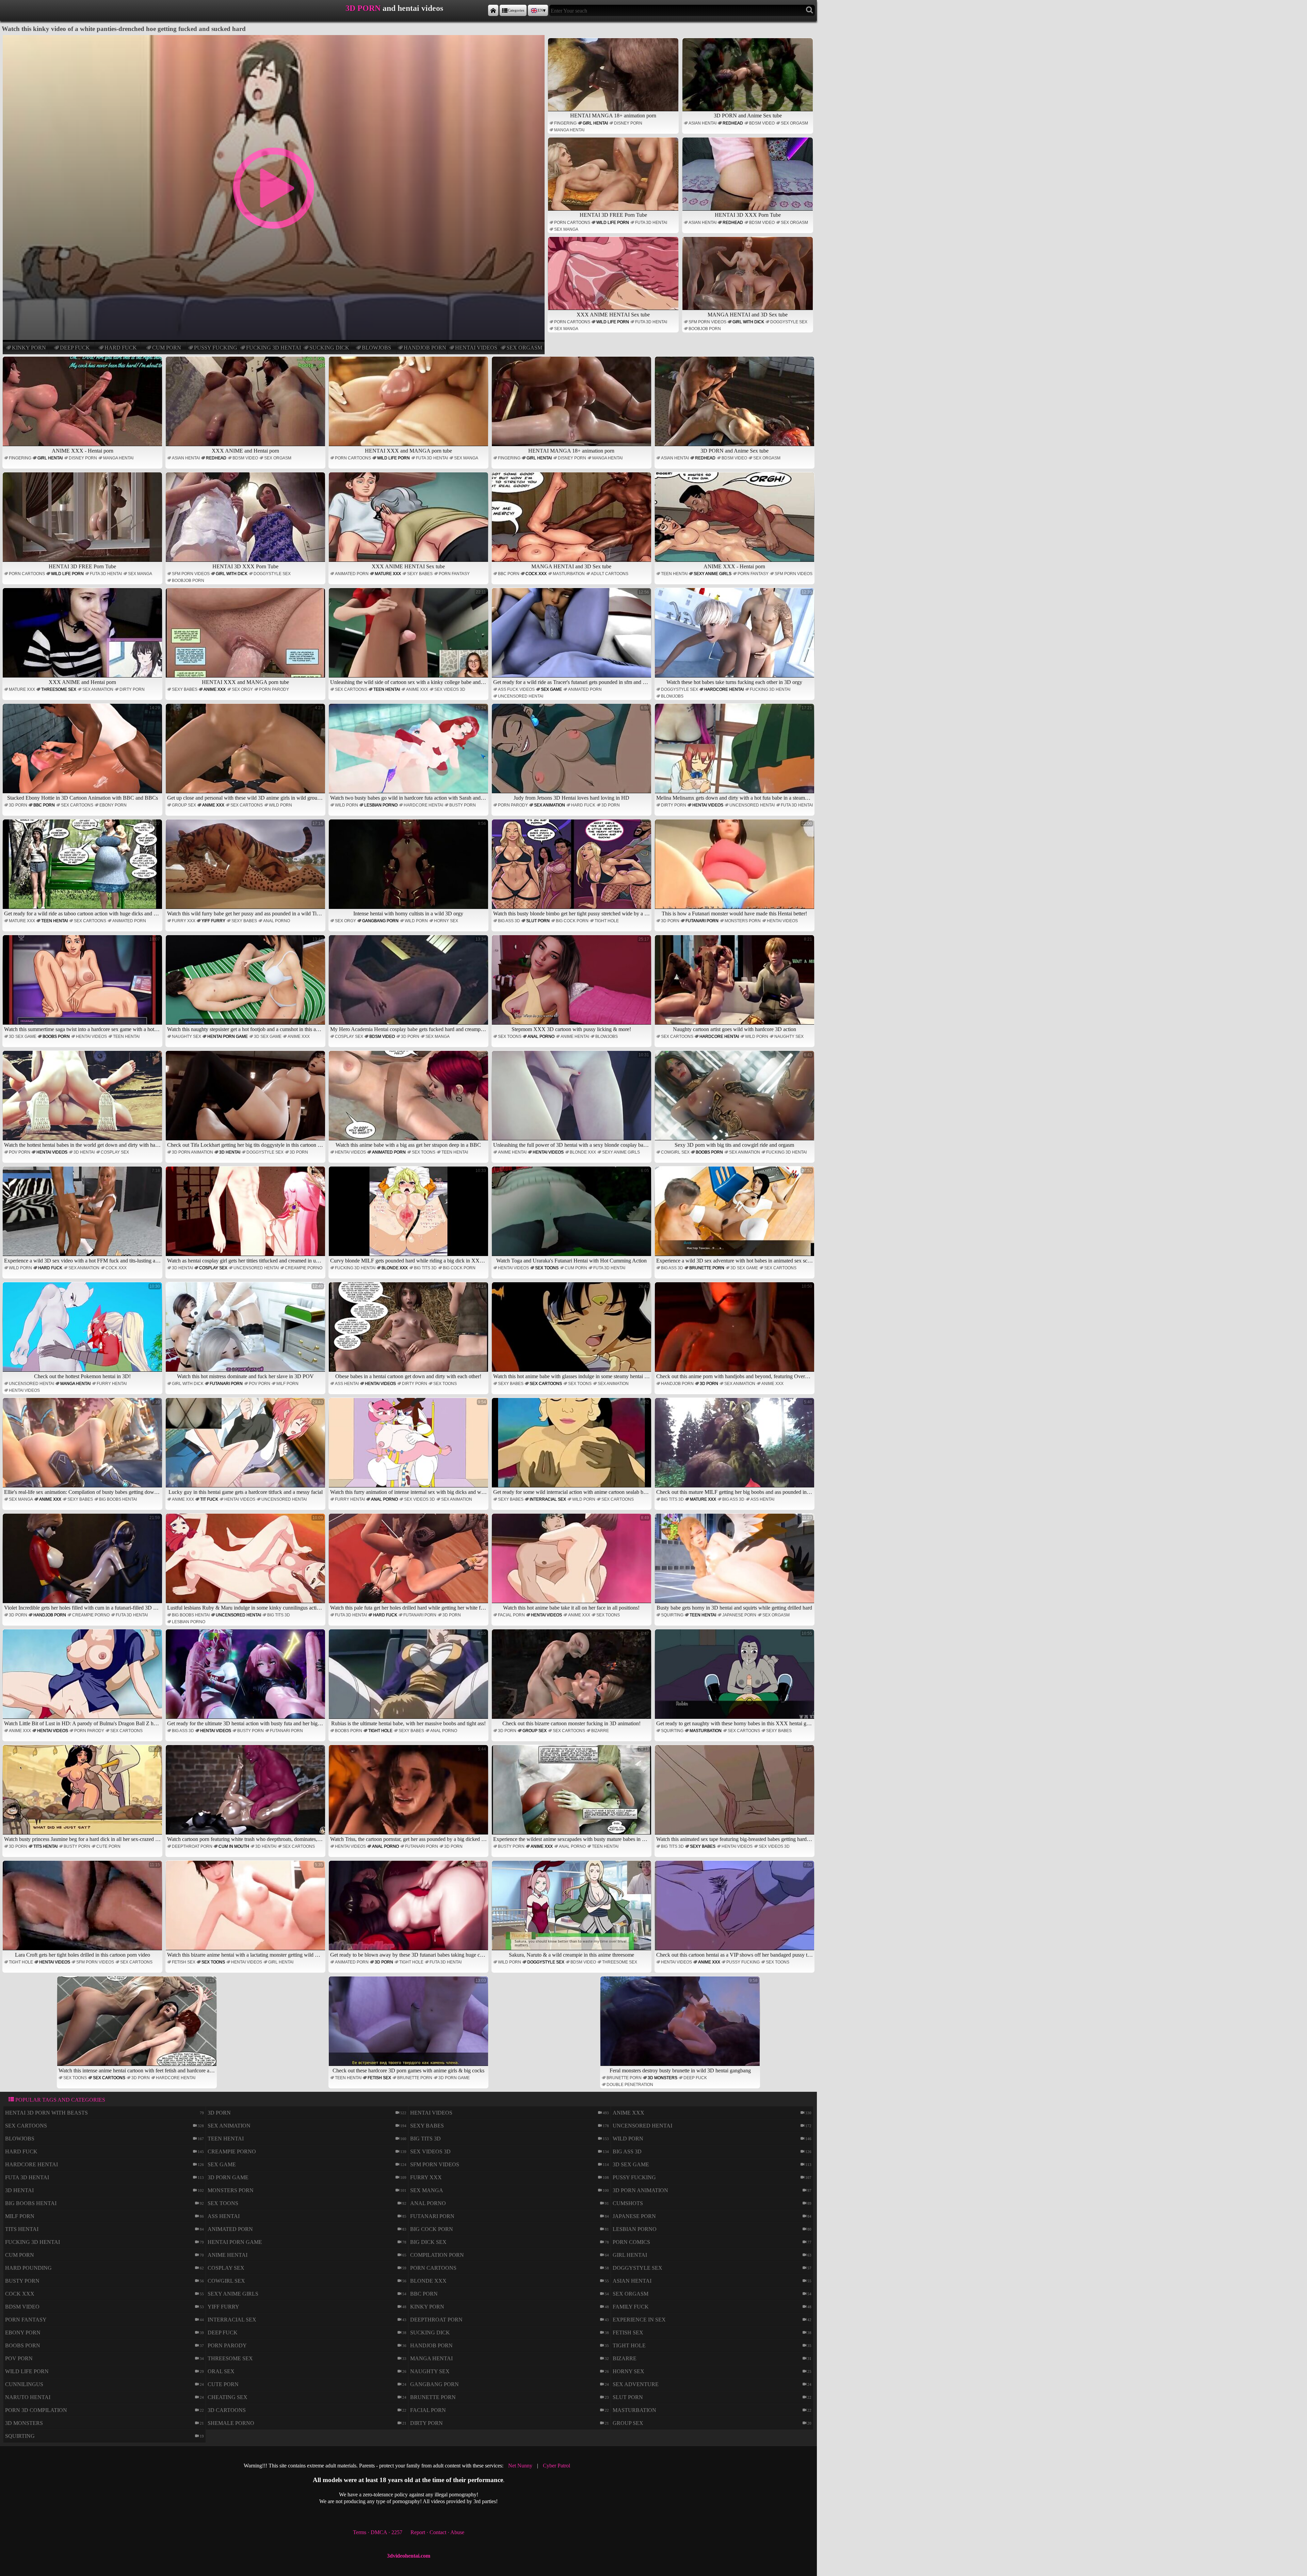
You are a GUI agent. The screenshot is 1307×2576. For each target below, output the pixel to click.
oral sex (221, 2371)
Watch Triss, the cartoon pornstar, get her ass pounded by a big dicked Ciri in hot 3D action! (409, 1794)
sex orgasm (524, 348)
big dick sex (428, 2242)
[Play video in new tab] (273, 38)
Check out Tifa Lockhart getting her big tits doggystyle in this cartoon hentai (246, 1100)
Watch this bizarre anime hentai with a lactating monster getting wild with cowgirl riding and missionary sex (246, 1910)
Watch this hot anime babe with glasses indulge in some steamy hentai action (572, 1331)
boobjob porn (705, 329)
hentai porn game (228, 1037)
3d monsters (663, 2078)
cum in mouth (234, 1846)
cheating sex (228, 2397)
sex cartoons (351, 689)
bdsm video (762, 123)
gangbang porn (380, 921)
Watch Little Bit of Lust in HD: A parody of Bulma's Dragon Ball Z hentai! (83, 1678)
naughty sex (187, 1037)
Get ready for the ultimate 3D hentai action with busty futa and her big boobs (246, 1678)
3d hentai (84, 1152)
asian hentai (703, 123)
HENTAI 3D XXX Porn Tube (748, 215)
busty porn (463, 805)
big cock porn (572, 921)
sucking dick (329, 348)
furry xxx (184, 921)
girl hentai (595, 123)
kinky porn (29, 348)
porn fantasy (454, 574)
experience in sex (639, 2320)
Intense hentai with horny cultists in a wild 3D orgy (420, 869)
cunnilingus (24, 2384)
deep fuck (75, 348)
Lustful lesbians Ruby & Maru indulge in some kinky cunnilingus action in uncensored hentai (246, 1563)
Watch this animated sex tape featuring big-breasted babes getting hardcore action (735, 1794)
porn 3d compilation (36, 2410)
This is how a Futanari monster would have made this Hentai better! (737, 869)
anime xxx (215, 689)
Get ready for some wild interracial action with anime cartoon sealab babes (572, 1447)
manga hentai (569, 130)
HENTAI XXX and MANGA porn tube (408, 451)
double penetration (630, 2085)
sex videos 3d (450, 689)
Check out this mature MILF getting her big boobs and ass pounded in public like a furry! (735, 1447)
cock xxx (536, 574)
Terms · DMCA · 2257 (378, 2532)
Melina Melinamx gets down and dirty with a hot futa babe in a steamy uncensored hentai (735, 753)
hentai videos (476, 348)
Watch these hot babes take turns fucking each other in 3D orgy (739, 637)
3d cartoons (227, 2410)
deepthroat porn (192, 1846)
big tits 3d (425, 1268)
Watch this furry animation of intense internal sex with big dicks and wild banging (409, 1447)
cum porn (167, 348)
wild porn (280, 805)
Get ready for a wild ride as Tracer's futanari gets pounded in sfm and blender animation (572, 637)
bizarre (600, 1731)
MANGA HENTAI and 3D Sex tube (748, 315)
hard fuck (121, 348)
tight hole (607, 921)
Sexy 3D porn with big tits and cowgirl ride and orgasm (743, 1100)
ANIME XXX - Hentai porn (83, 451)
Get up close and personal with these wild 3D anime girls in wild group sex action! (246, 753)
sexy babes (420, 574)
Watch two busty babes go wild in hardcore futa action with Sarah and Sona (409, 753)
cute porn (108, 1846)
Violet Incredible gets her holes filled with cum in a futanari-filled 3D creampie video (83, 1563)
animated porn (352, 574)
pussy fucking (216, 348)
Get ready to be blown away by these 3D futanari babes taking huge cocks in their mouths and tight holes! (409, 1910)
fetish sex (184, 1962)
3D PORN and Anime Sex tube (748, 116)
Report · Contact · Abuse (437, 2532)
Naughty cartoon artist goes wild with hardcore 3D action (743, 984)
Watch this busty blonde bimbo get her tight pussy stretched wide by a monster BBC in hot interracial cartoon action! (572, 869)
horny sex (446, 921)
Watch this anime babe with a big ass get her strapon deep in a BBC (411, 1100)
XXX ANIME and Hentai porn (245, 451)
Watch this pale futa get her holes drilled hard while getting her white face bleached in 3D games (409, 1563)
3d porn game (454, 2078)
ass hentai (347, 1384)
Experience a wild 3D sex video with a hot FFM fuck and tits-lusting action (83, 1216)
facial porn (511, 1615)
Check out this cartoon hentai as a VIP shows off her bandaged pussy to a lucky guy (735, 1910)
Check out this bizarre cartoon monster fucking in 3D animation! (576, 1678)
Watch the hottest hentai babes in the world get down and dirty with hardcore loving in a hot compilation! (83, 1100)
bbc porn (509, 574)
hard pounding (28, 2268)
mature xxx (388, 574)
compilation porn (437, 2255)
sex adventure (636, 2384)
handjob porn (425, 348)
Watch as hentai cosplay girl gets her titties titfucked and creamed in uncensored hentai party (246, 1216)
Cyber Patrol (556, 2466)
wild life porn (613, 223)
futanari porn (702, 921)
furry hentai (112, 1384)
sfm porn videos (707, 322)
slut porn (538, 921)
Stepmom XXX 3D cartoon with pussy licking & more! (580, 984)
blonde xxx (583, 1152)
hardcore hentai (724, 689)
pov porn (20, 1152)
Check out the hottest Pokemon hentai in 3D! (97, 1331)
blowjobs (376, 348)
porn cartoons (572, 223)
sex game (551, 689)
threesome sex (59, 689)
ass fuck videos (516, 689)
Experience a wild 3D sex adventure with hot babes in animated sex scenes (735, 1216)
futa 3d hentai (651, 223)
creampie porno (304, 1268)
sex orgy (242, 689)
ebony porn (113, 805)
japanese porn (739, 1615)
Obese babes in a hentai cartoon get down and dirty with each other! (411, 1331)
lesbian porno (381, 805)
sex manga (566, 229)
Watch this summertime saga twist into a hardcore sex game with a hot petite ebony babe (83, 984)
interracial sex (548, 1499)
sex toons (510, 1037)
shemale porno (231, 2423)
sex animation (98, 689)
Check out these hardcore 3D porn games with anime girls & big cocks (409, 2026)
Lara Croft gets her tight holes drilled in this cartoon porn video (88, 1910)
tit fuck (209, 1499)
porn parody (274, 689)
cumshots (628, 2203)
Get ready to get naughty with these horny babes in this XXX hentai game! (735, 1678)
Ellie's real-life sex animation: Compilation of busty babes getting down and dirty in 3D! (83, 1447)
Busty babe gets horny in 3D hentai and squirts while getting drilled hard (734, 1563)
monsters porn (743, 921)
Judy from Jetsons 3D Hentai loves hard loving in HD (581, 753)
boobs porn (56, 1037)
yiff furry (213, 921)
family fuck (631, 2307)
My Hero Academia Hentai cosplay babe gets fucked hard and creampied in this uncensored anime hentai (409, 984)
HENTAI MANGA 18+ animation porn (613, 116)
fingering (565, 123)
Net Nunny (520, 2466)
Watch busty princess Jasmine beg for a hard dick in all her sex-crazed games (83, 1794)
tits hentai (45, 1846)
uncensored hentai (521, 696)
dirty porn (132, 689)
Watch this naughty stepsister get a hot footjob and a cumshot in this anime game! (246, 984)
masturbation (569, 574)
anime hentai (575, 1037)
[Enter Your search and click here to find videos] (810, 10)
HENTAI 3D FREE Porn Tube (613, 215)
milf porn (287, 1384)
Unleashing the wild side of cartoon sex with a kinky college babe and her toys (409, 637)
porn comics (631, 2242)
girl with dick (748, 322)
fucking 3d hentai (273, 348)
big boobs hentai (118, 1499)
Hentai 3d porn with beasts (46, 2113)
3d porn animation (192, 1152)
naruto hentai (28, 2397)
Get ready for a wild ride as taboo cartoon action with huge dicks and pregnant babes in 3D (83, 869)
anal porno (277, 921)
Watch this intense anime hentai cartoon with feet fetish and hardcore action (138, 2026)
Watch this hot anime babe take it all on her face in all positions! (576, 1563)
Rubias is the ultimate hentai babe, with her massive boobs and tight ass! (409, 1678)
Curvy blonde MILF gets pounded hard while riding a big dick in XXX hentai (409, 1216)
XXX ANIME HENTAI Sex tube (613, 315)
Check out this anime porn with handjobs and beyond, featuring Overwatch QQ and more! (735, 1331)
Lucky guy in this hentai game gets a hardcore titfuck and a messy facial (246, 1447)
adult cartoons (610, 574)
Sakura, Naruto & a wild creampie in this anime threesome (579, 1910)
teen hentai (674, 574)
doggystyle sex (789, 322)
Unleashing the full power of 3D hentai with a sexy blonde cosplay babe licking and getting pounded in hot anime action (572, 1100)
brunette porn (707, 1268)
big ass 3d (509, 921)
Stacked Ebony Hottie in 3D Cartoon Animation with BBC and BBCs (84, 753)
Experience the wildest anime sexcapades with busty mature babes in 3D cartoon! (572, 1794)
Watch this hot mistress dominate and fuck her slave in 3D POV (250, 1331)
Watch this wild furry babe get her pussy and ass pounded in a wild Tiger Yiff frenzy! (246, 869)
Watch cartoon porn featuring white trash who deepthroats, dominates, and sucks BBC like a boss (246, 1794)
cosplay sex (349, 1037)
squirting (672, 1615)
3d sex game (23, 1037)
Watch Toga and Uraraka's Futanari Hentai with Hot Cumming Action (573, 1216)
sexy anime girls (713, 574)
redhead (733, 123)
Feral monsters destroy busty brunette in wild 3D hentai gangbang (684, 2026)
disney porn (628, 123)
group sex (184, 805)
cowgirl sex (675, 1152)
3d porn (18, 805)
